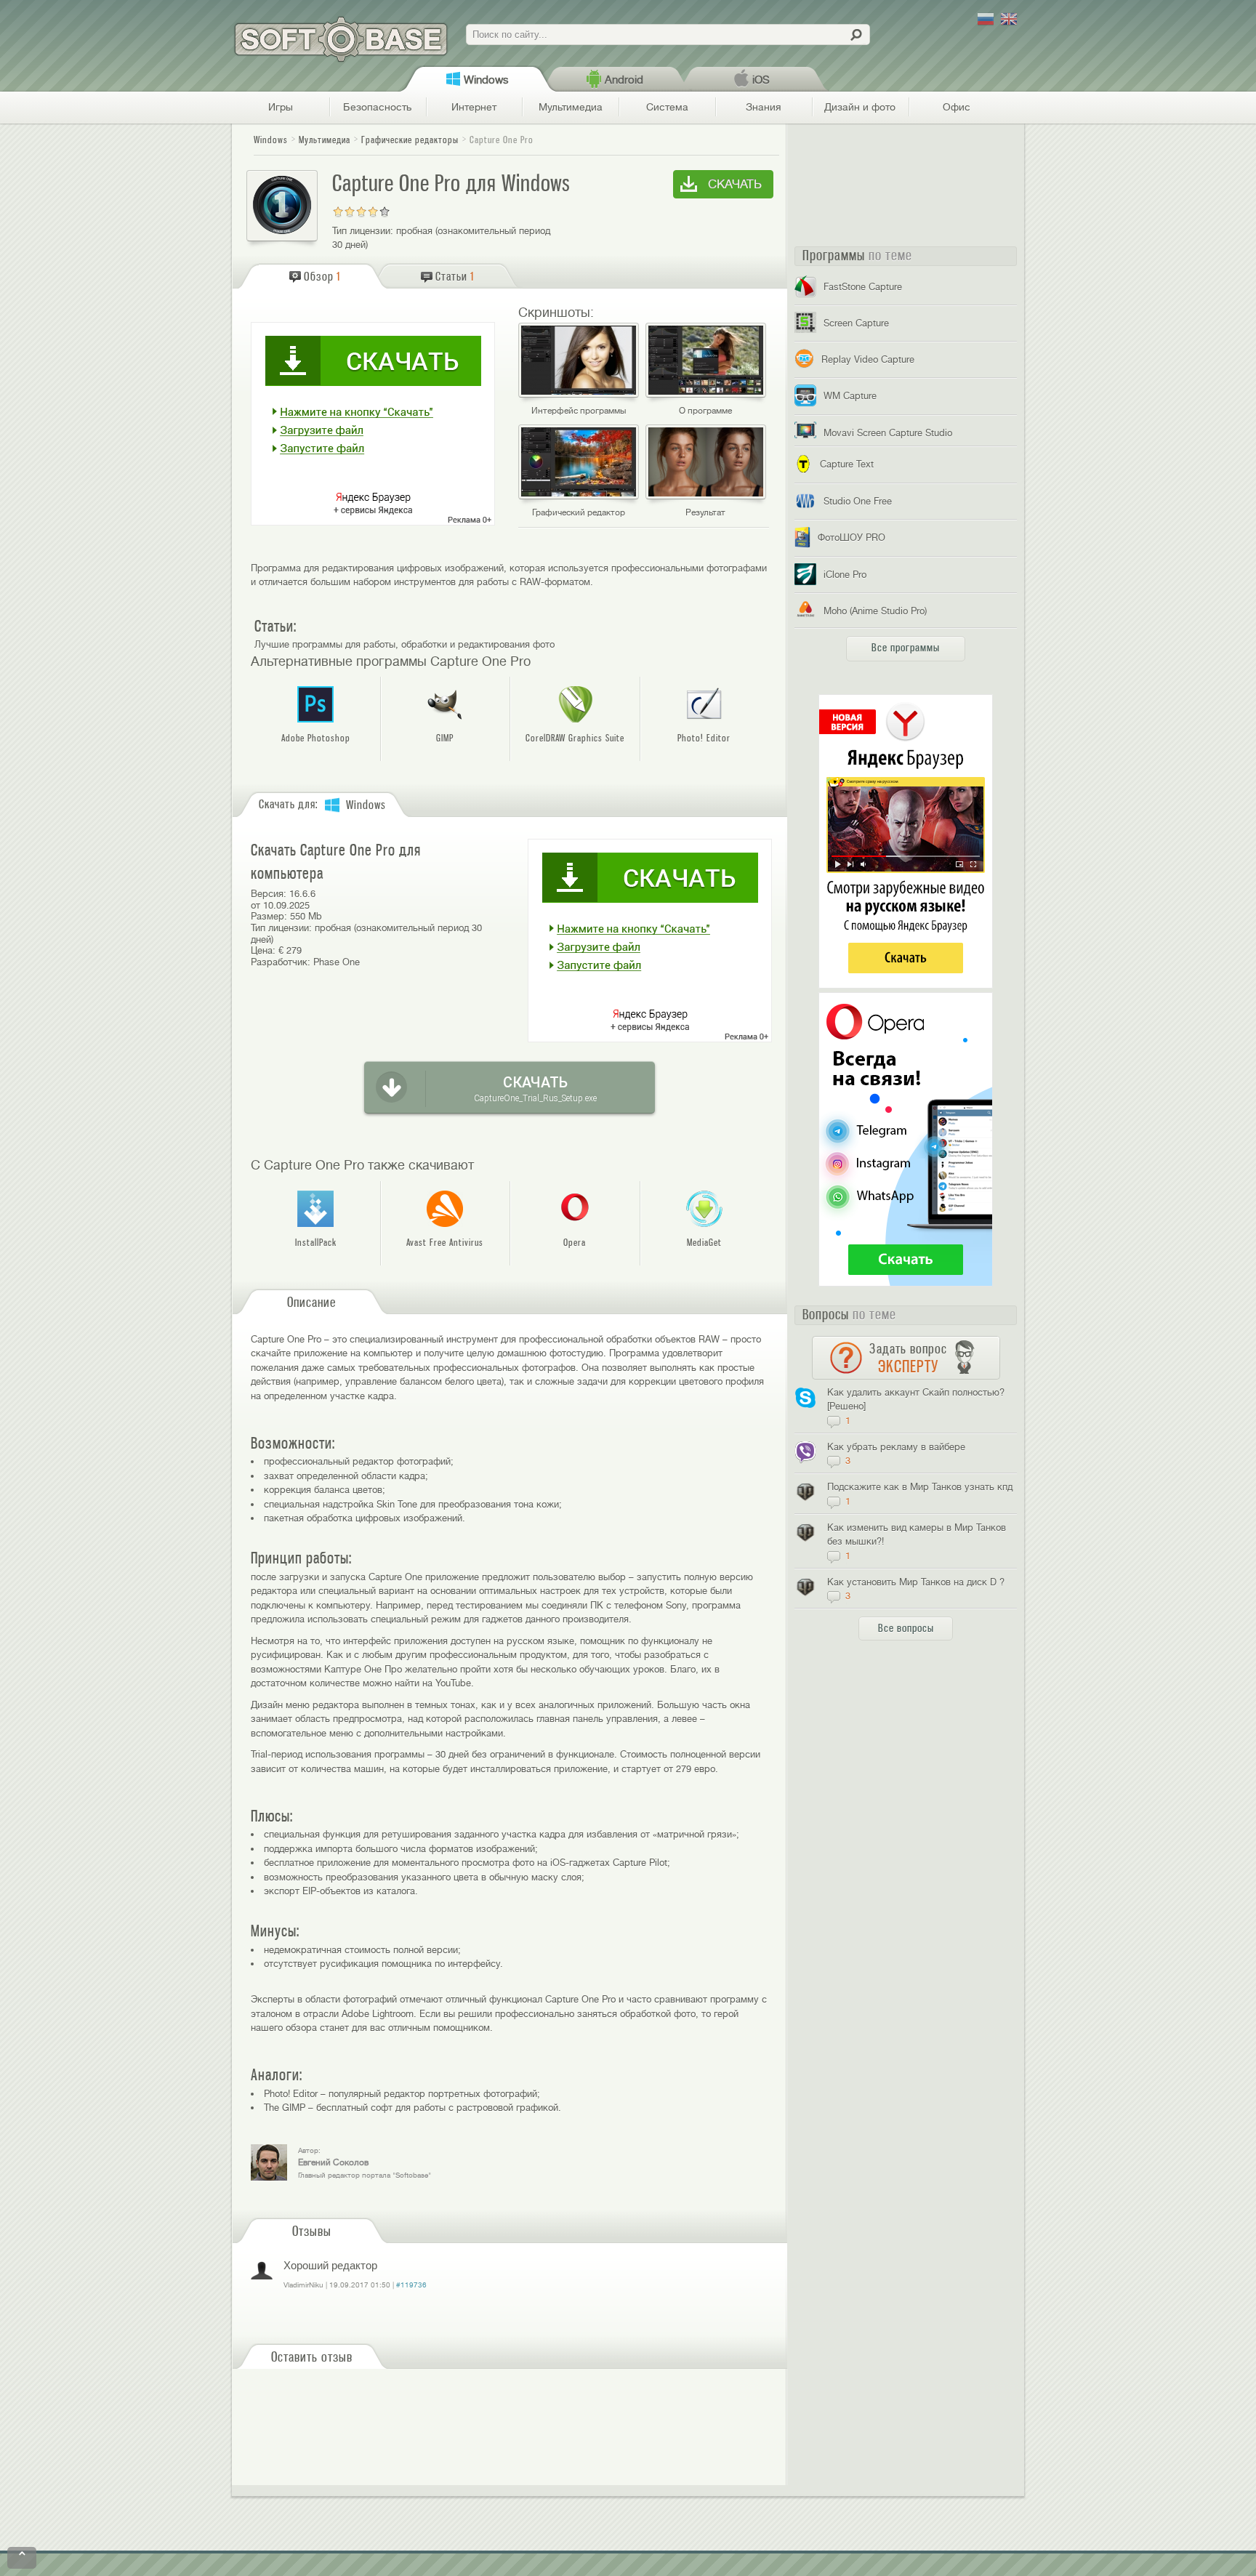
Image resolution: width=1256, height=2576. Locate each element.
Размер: (269, 916)
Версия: (269, 894)
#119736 (411, 2285)
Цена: (263, 950)
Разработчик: (281, 962)
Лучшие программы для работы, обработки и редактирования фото (404, 644)
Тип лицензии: (363, 231)
